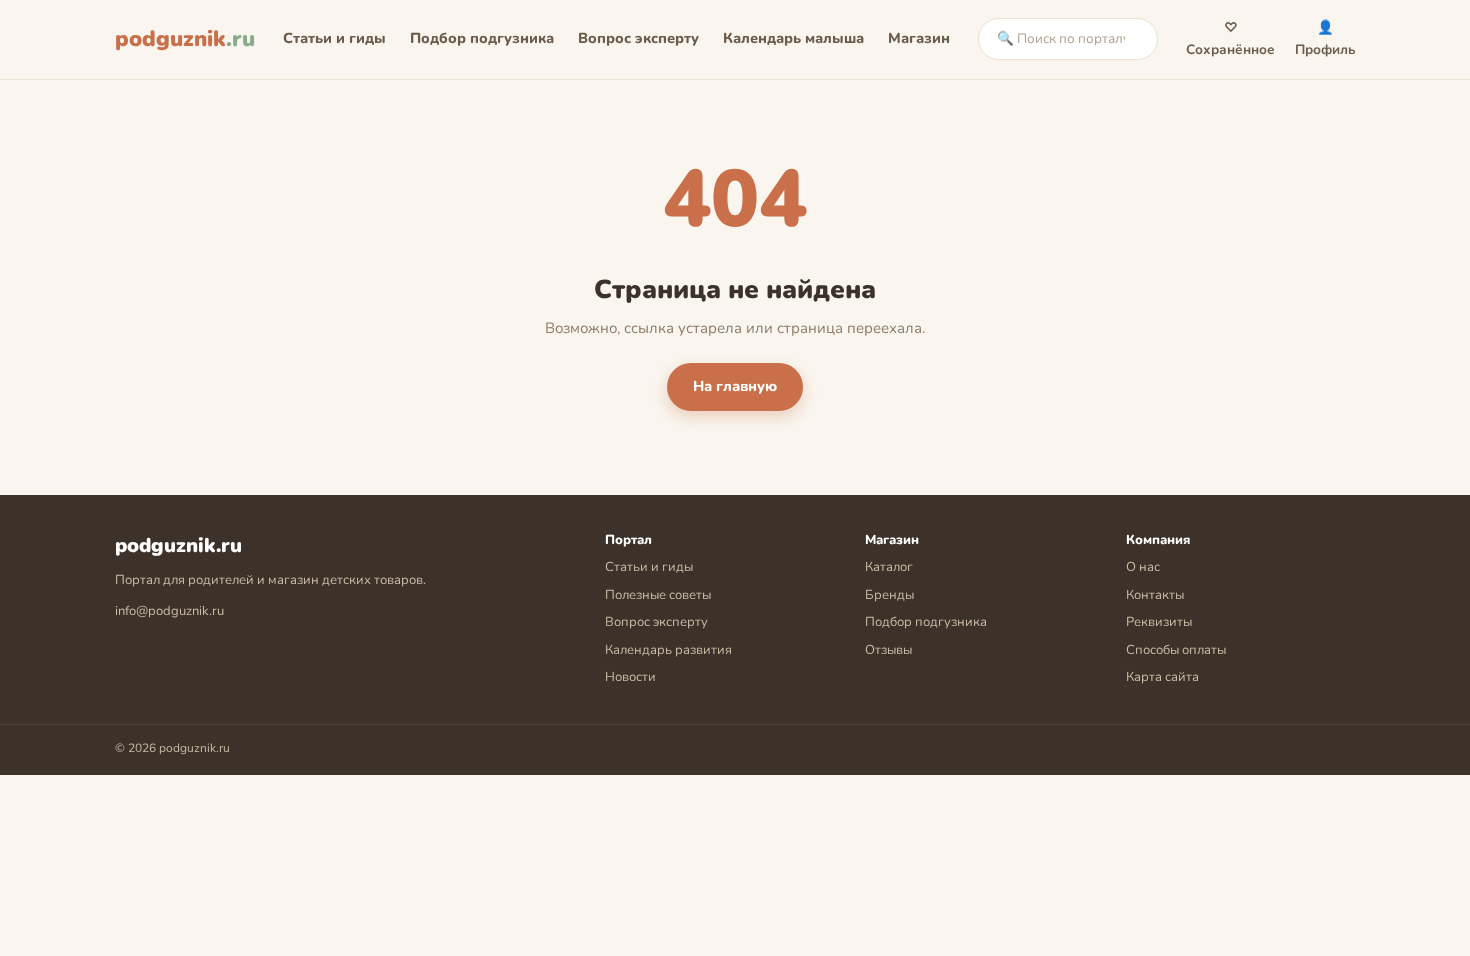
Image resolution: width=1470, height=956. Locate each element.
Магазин (919, 38)
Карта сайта (1162, 677)
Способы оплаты (1176, 650)
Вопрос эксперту (638, 38)
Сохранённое (1230, 38)
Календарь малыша (793, 38)
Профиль (1325, 38)
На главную (735, 386)
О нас (1143, 567)
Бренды (889, 595)
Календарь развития (668, 650)
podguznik (185, 39)
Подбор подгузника (482, 38)
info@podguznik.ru (169, 611)
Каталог (889, 567)
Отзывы (888, 650)
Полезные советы (658, 595)
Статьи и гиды (334, 38)
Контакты (1155, 595)
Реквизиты (1159, 622)
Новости (630, 677)
